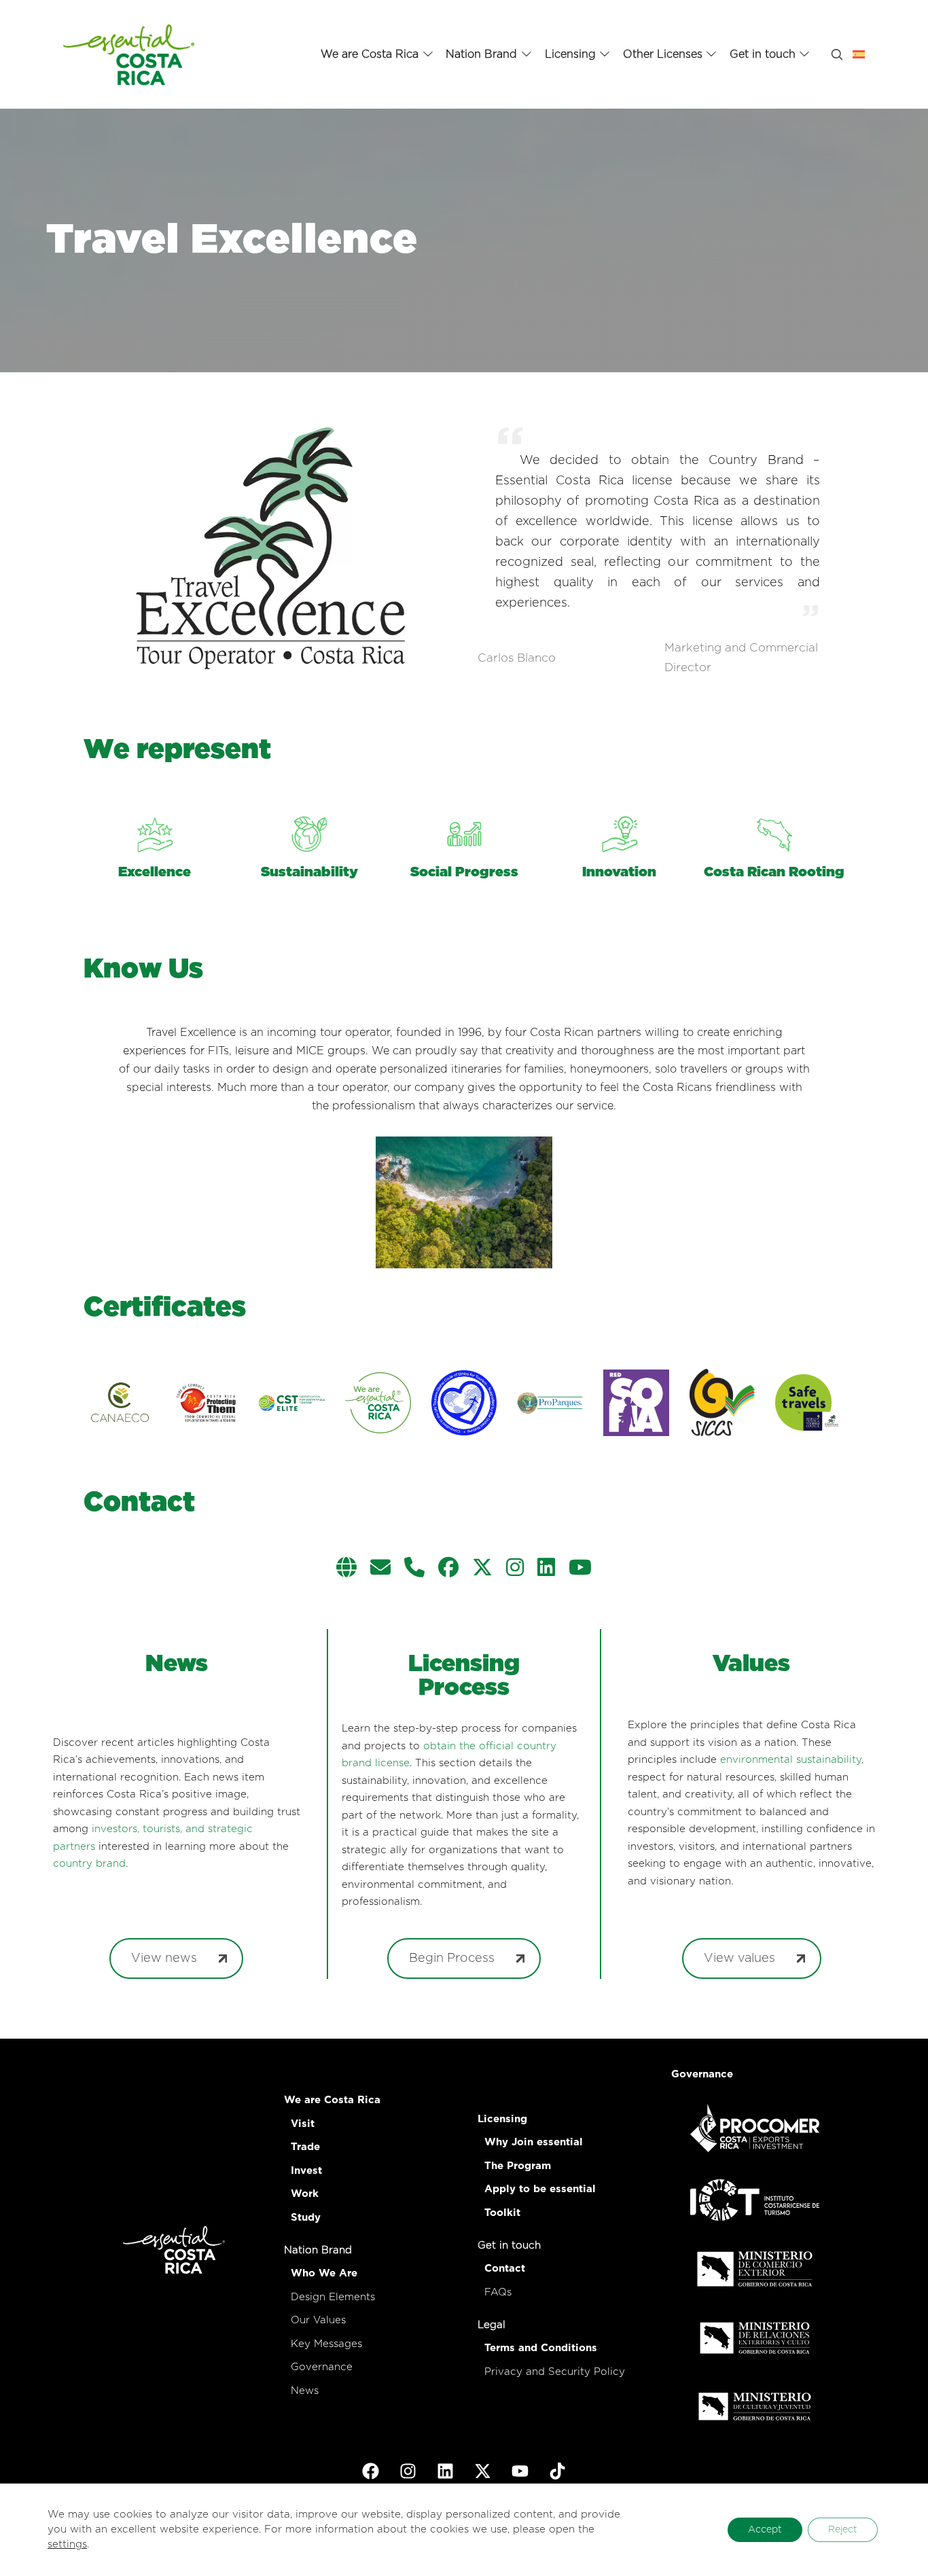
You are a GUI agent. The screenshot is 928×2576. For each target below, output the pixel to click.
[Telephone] (414, 1569)
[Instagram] (515, 1569)
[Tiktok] (558, 2471)
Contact (505, 2269)
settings (67, 2544)
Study (306, 2218)
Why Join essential (534, 2142)
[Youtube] (520, 2471)
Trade (305, 2147)
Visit (303, 2124)
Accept (765, 2530)
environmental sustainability (791, 1760)
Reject (843, 2530)
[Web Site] (346, 1569)
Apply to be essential (540, 2189)
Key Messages (326, 2344)
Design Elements (333, 2297)
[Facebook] (448, 1569)
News (305, 2391)
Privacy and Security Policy (555, 2372)
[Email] (380, 1569)
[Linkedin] (546, 1569)
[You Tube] (580, 1569)
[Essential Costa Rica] (129, 54)
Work (305, 2194)
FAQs (498, 2292)
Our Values (318, 2320)
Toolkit (502, 2213)
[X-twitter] (483, 2471)
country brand (89, 1864)
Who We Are (324, 2273)
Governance (322, 2367)
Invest (306, 2171)
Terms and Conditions (541, 2348)
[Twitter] (482, 1569)
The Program (518, 2166)
